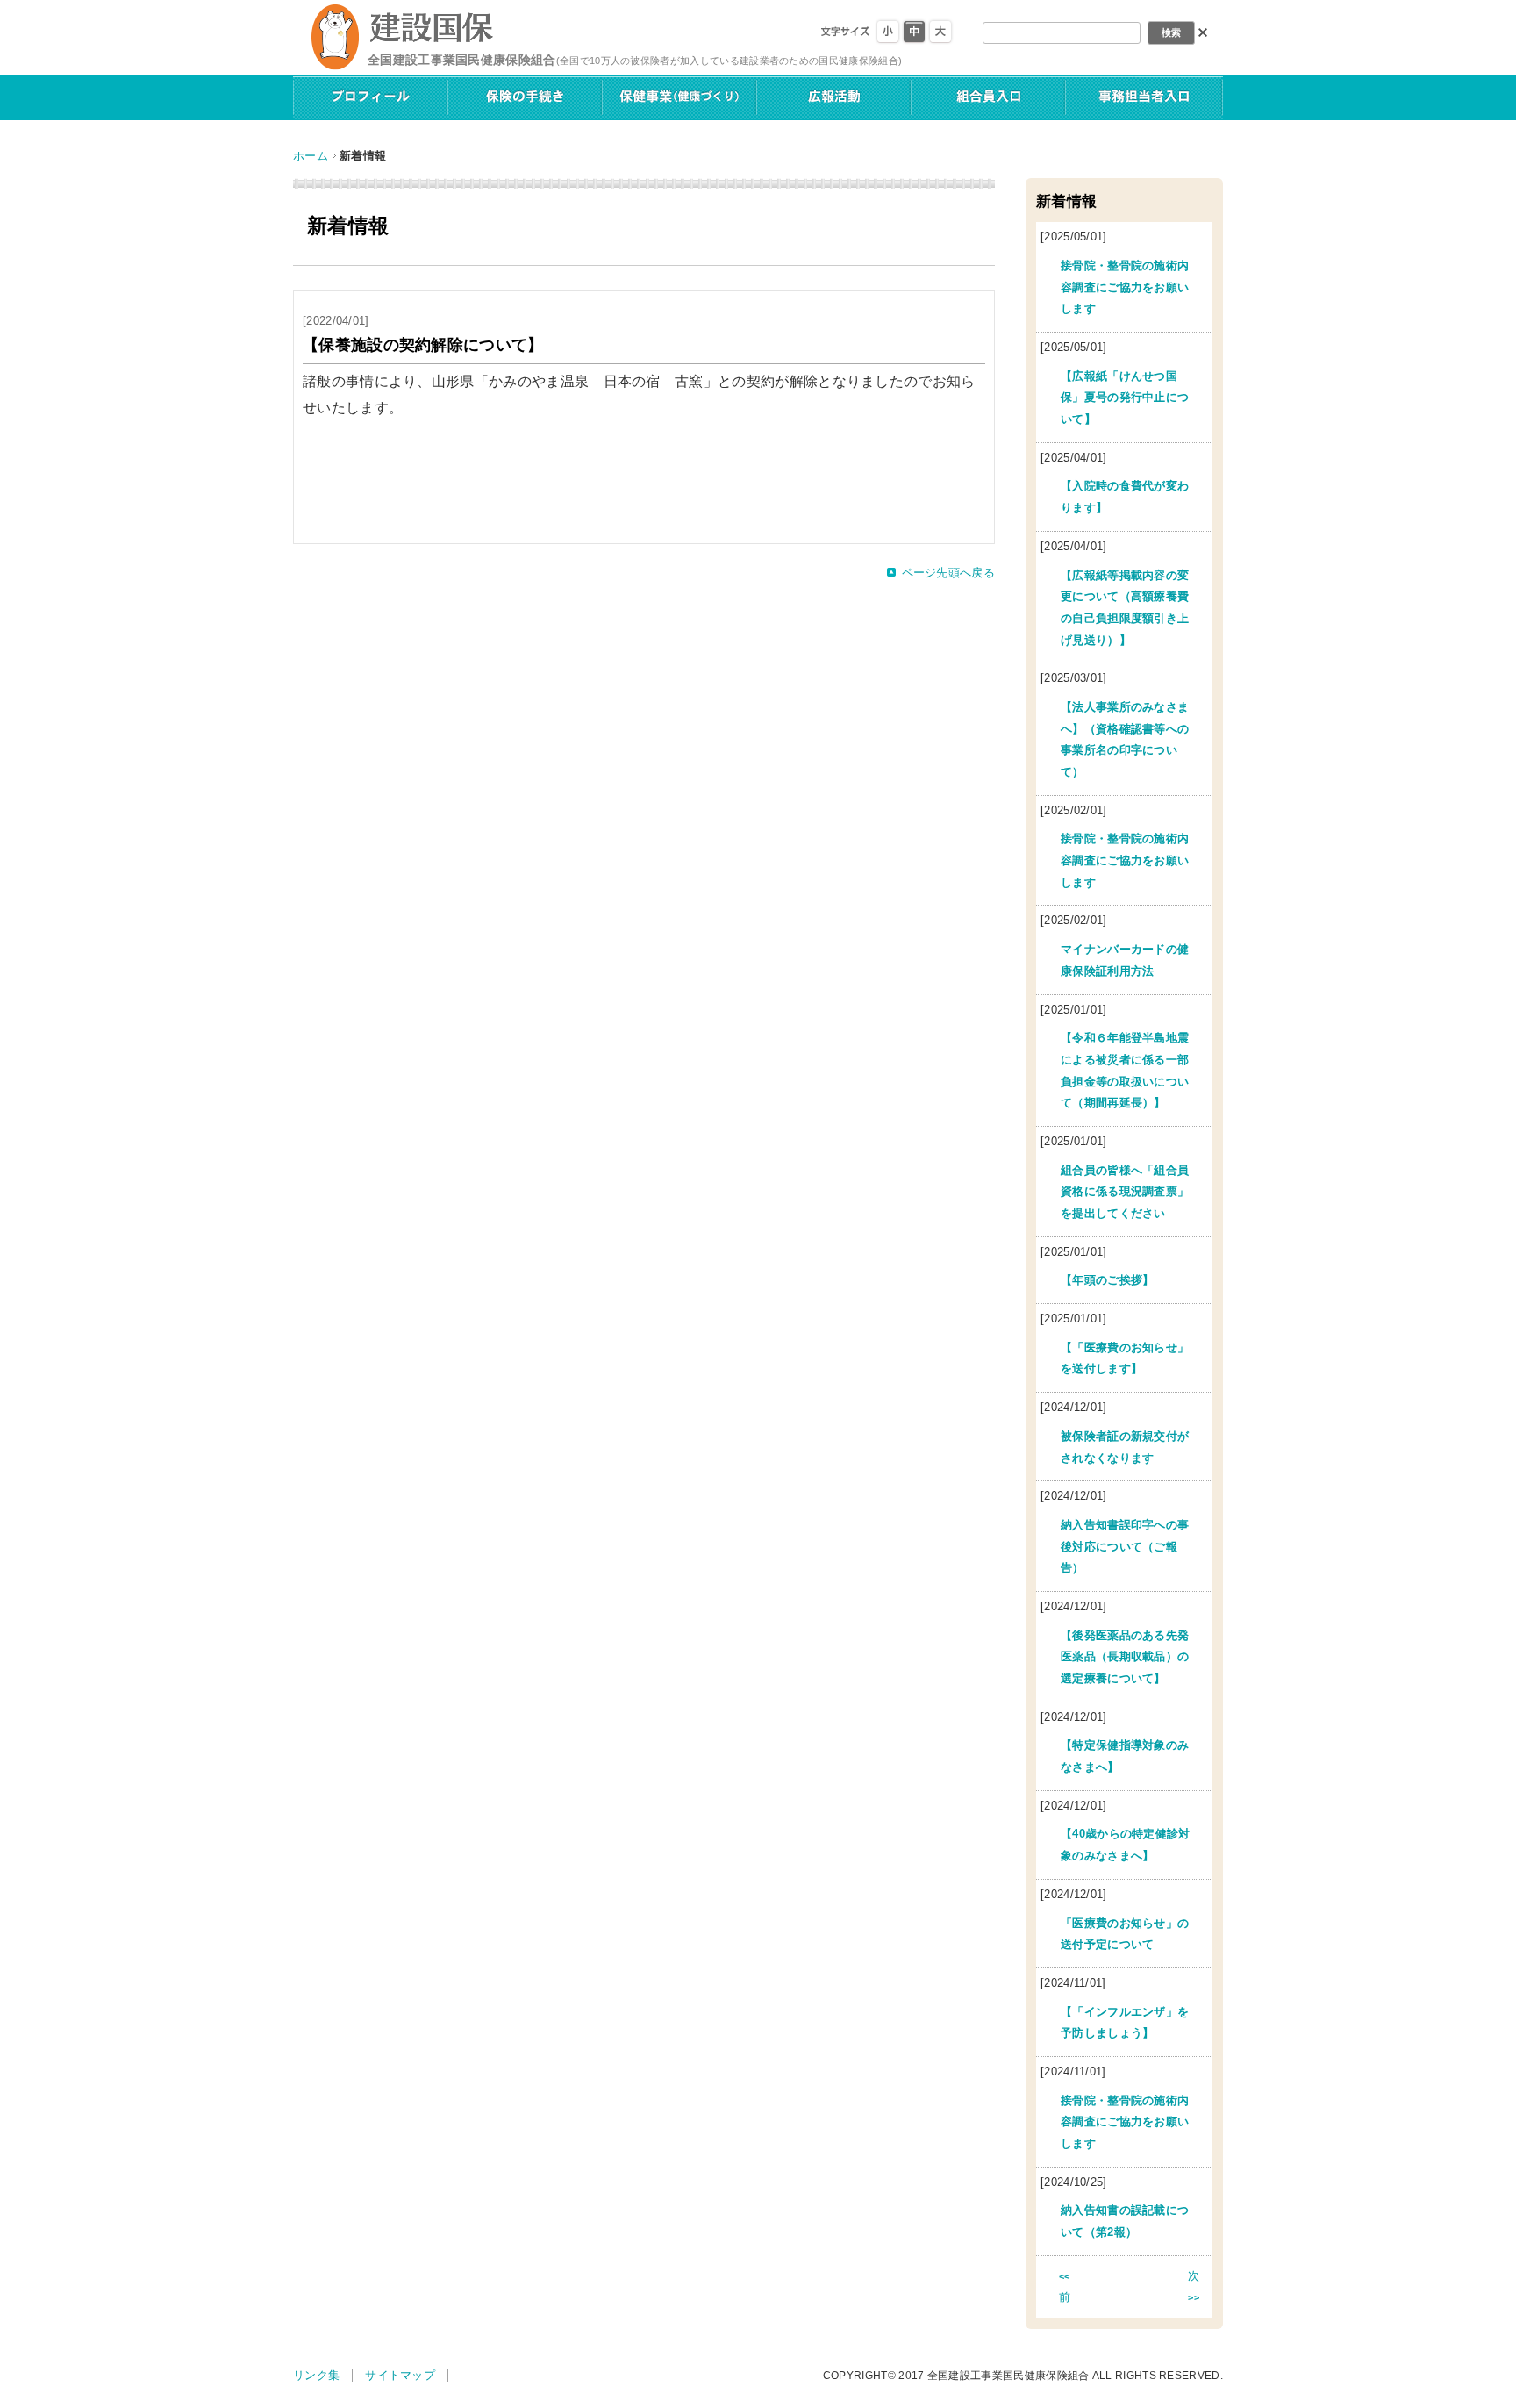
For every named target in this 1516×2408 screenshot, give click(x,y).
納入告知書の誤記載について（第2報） (1125, 2221)
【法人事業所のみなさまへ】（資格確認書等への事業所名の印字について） (1125, 739)
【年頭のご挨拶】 (1108, 1280)
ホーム (311, 156)
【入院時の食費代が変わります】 (1125, 497)
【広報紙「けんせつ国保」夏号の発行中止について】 (1125, 398)
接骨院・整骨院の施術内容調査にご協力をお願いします (1125, 287)
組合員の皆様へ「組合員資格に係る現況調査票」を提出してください (1125, 1192)
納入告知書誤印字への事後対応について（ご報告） (1125, 1546)
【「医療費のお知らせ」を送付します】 (1125, 1358)
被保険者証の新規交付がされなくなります (1125, 1447)
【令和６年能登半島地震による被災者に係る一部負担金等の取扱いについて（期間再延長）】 (1125, 1070)
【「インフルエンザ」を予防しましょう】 (1125, 2023)
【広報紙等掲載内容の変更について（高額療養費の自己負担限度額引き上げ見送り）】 (1125, 608)
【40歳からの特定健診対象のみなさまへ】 (1126, 1845)
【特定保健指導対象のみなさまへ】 (1125, 1756)
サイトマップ (400, 2375)
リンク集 (316, 2375)
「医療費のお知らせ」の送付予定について (1125, 1934)
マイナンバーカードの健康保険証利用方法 (1125, 960)
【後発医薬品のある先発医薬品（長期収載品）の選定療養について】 (1125, 1657)
